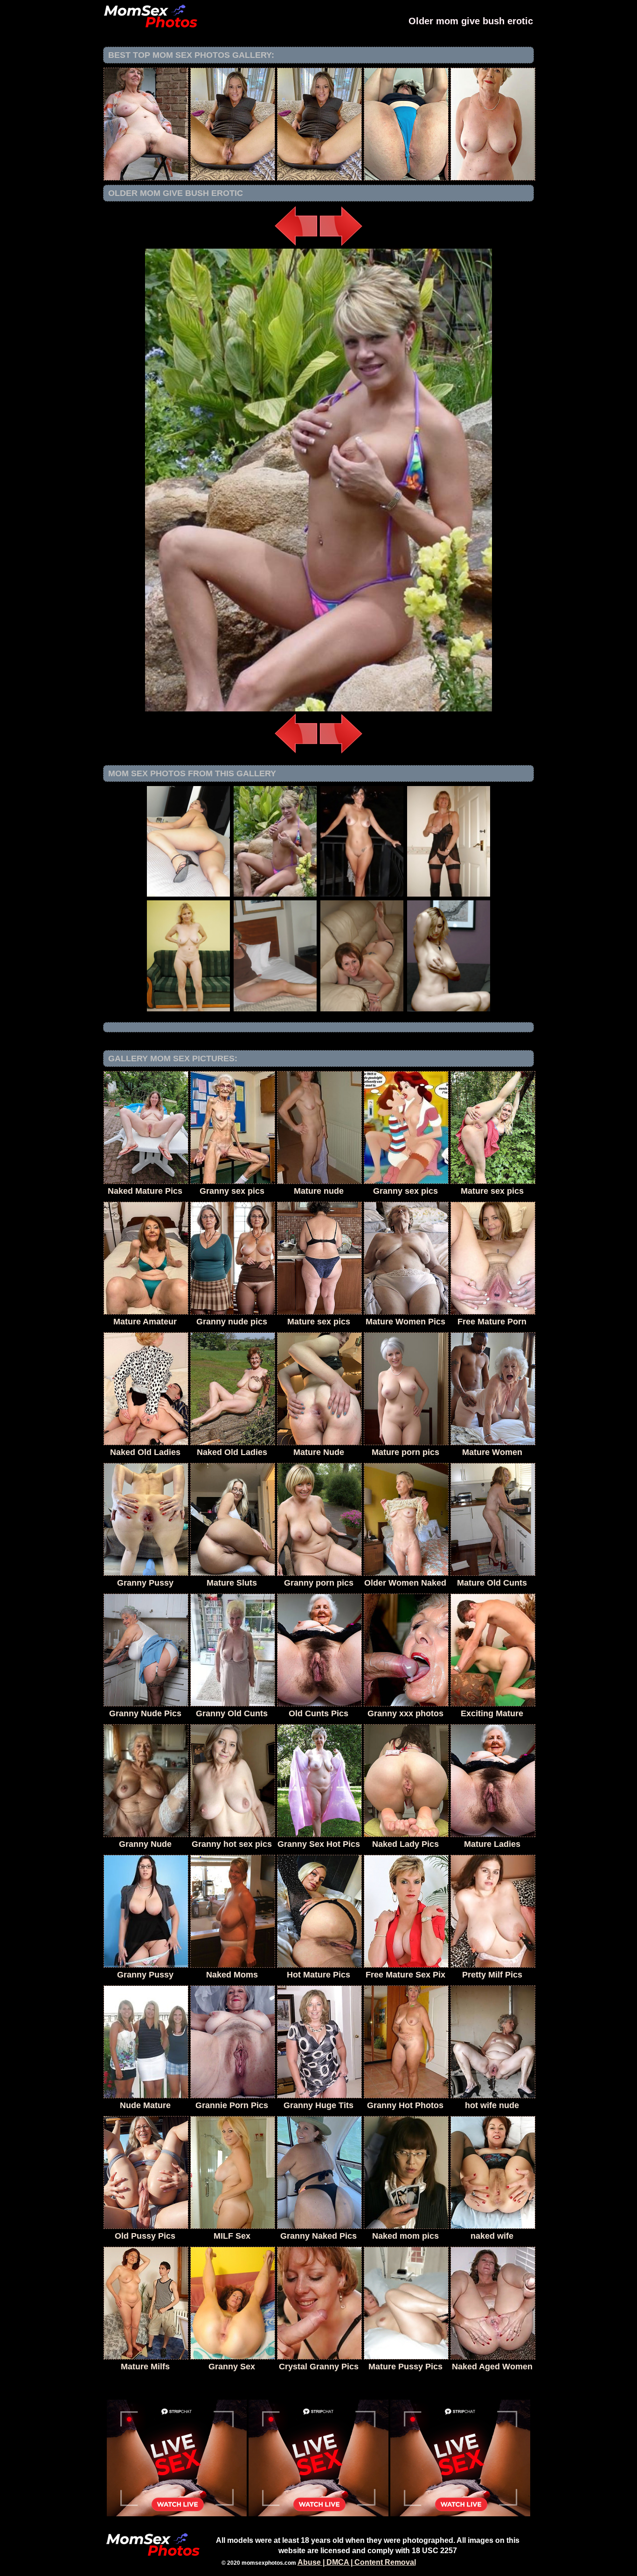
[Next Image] (341, 246)
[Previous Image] (296, 246)
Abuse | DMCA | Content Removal (357, 2562)
